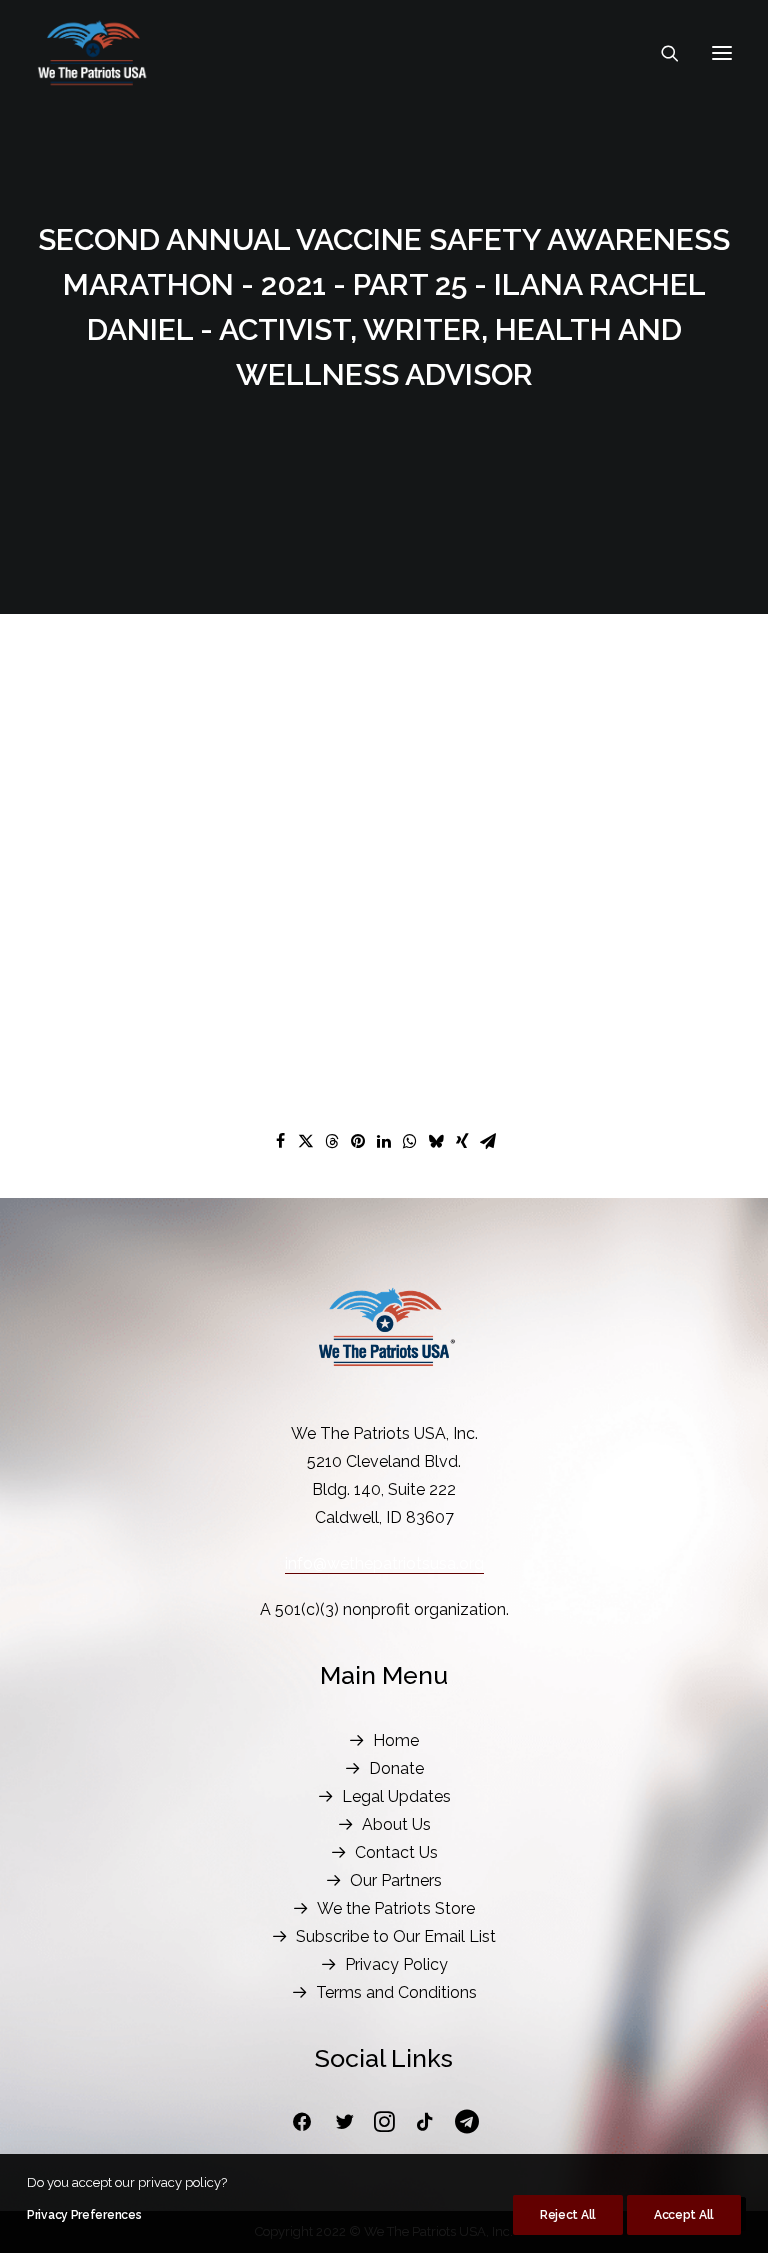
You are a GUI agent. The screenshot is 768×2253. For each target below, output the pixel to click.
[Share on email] (488, 1141)
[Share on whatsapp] (410, 1141)
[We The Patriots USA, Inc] (92, 53)
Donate (396, 1768)
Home (396, 1740)
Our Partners (396, 1880)
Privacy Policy (396, 1964)
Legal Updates (396, 1796)
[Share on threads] (332, 1141)
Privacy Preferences (84, 2215)
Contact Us (396, 1852)
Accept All (684, 2215)
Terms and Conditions (396, 1992)
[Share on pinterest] (358, 1141)
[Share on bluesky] (436, 1141)
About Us (396, 1824)
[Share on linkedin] (384, 1141)
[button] (722, 53)
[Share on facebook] (280, 1141)
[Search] (661, 53)
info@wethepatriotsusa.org (384, 1563)
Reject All (568, 2215)
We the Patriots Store (396, 1908)
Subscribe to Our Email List (396, 1936)
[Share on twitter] (306, 1141)
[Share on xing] (462, 1141)
